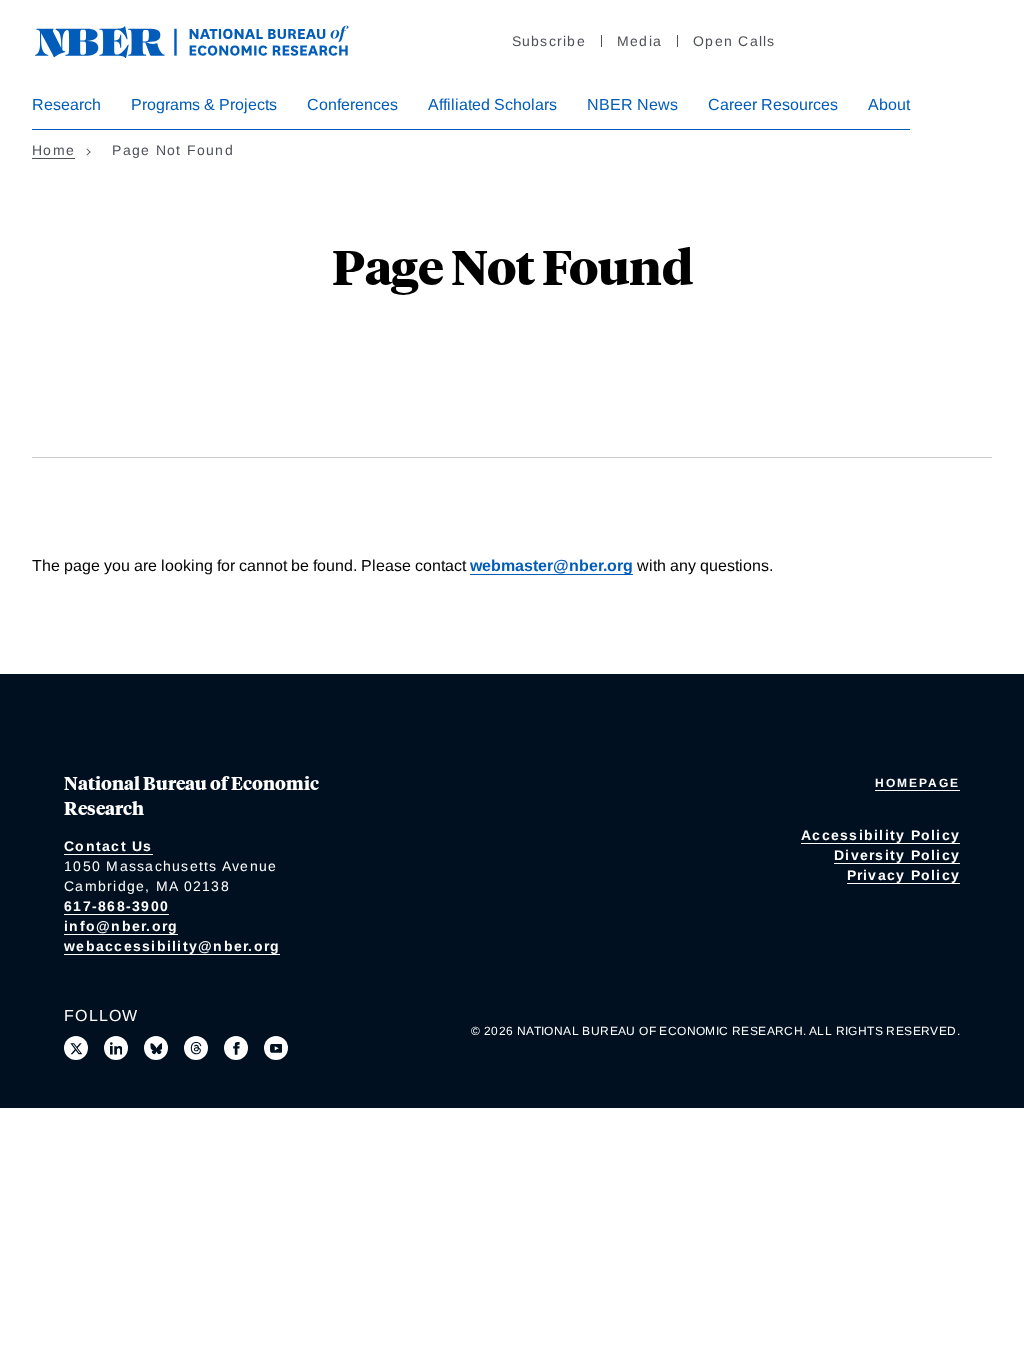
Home (53, 150)
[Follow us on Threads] (196, 1048)
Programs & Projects (204, 104)
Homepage (917, 783)
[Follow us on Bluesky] (156, 1048)
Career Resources (773, 104)
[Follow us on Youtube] (276, 1048)
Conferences (352, 104)
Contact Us (108, 846)
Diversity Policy (897, 855)
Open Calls (734, 41)
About (889, 104)
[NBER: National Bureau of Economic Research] (208, 39)
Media (639, 41)
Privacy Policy (904, 875)
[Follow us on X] (76, 1048)
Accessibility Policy (880, 835)
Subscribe (549, 41)
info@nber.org (121, 926)
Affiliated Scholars (492, 104)
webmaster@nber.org (551, 565)
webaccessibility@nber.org (172, 946)
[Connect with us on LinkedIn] (116, 1048)
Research (66, 104)
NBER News (632, 104)
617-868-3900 (116, 906)
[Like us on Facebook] (236, 1048)
